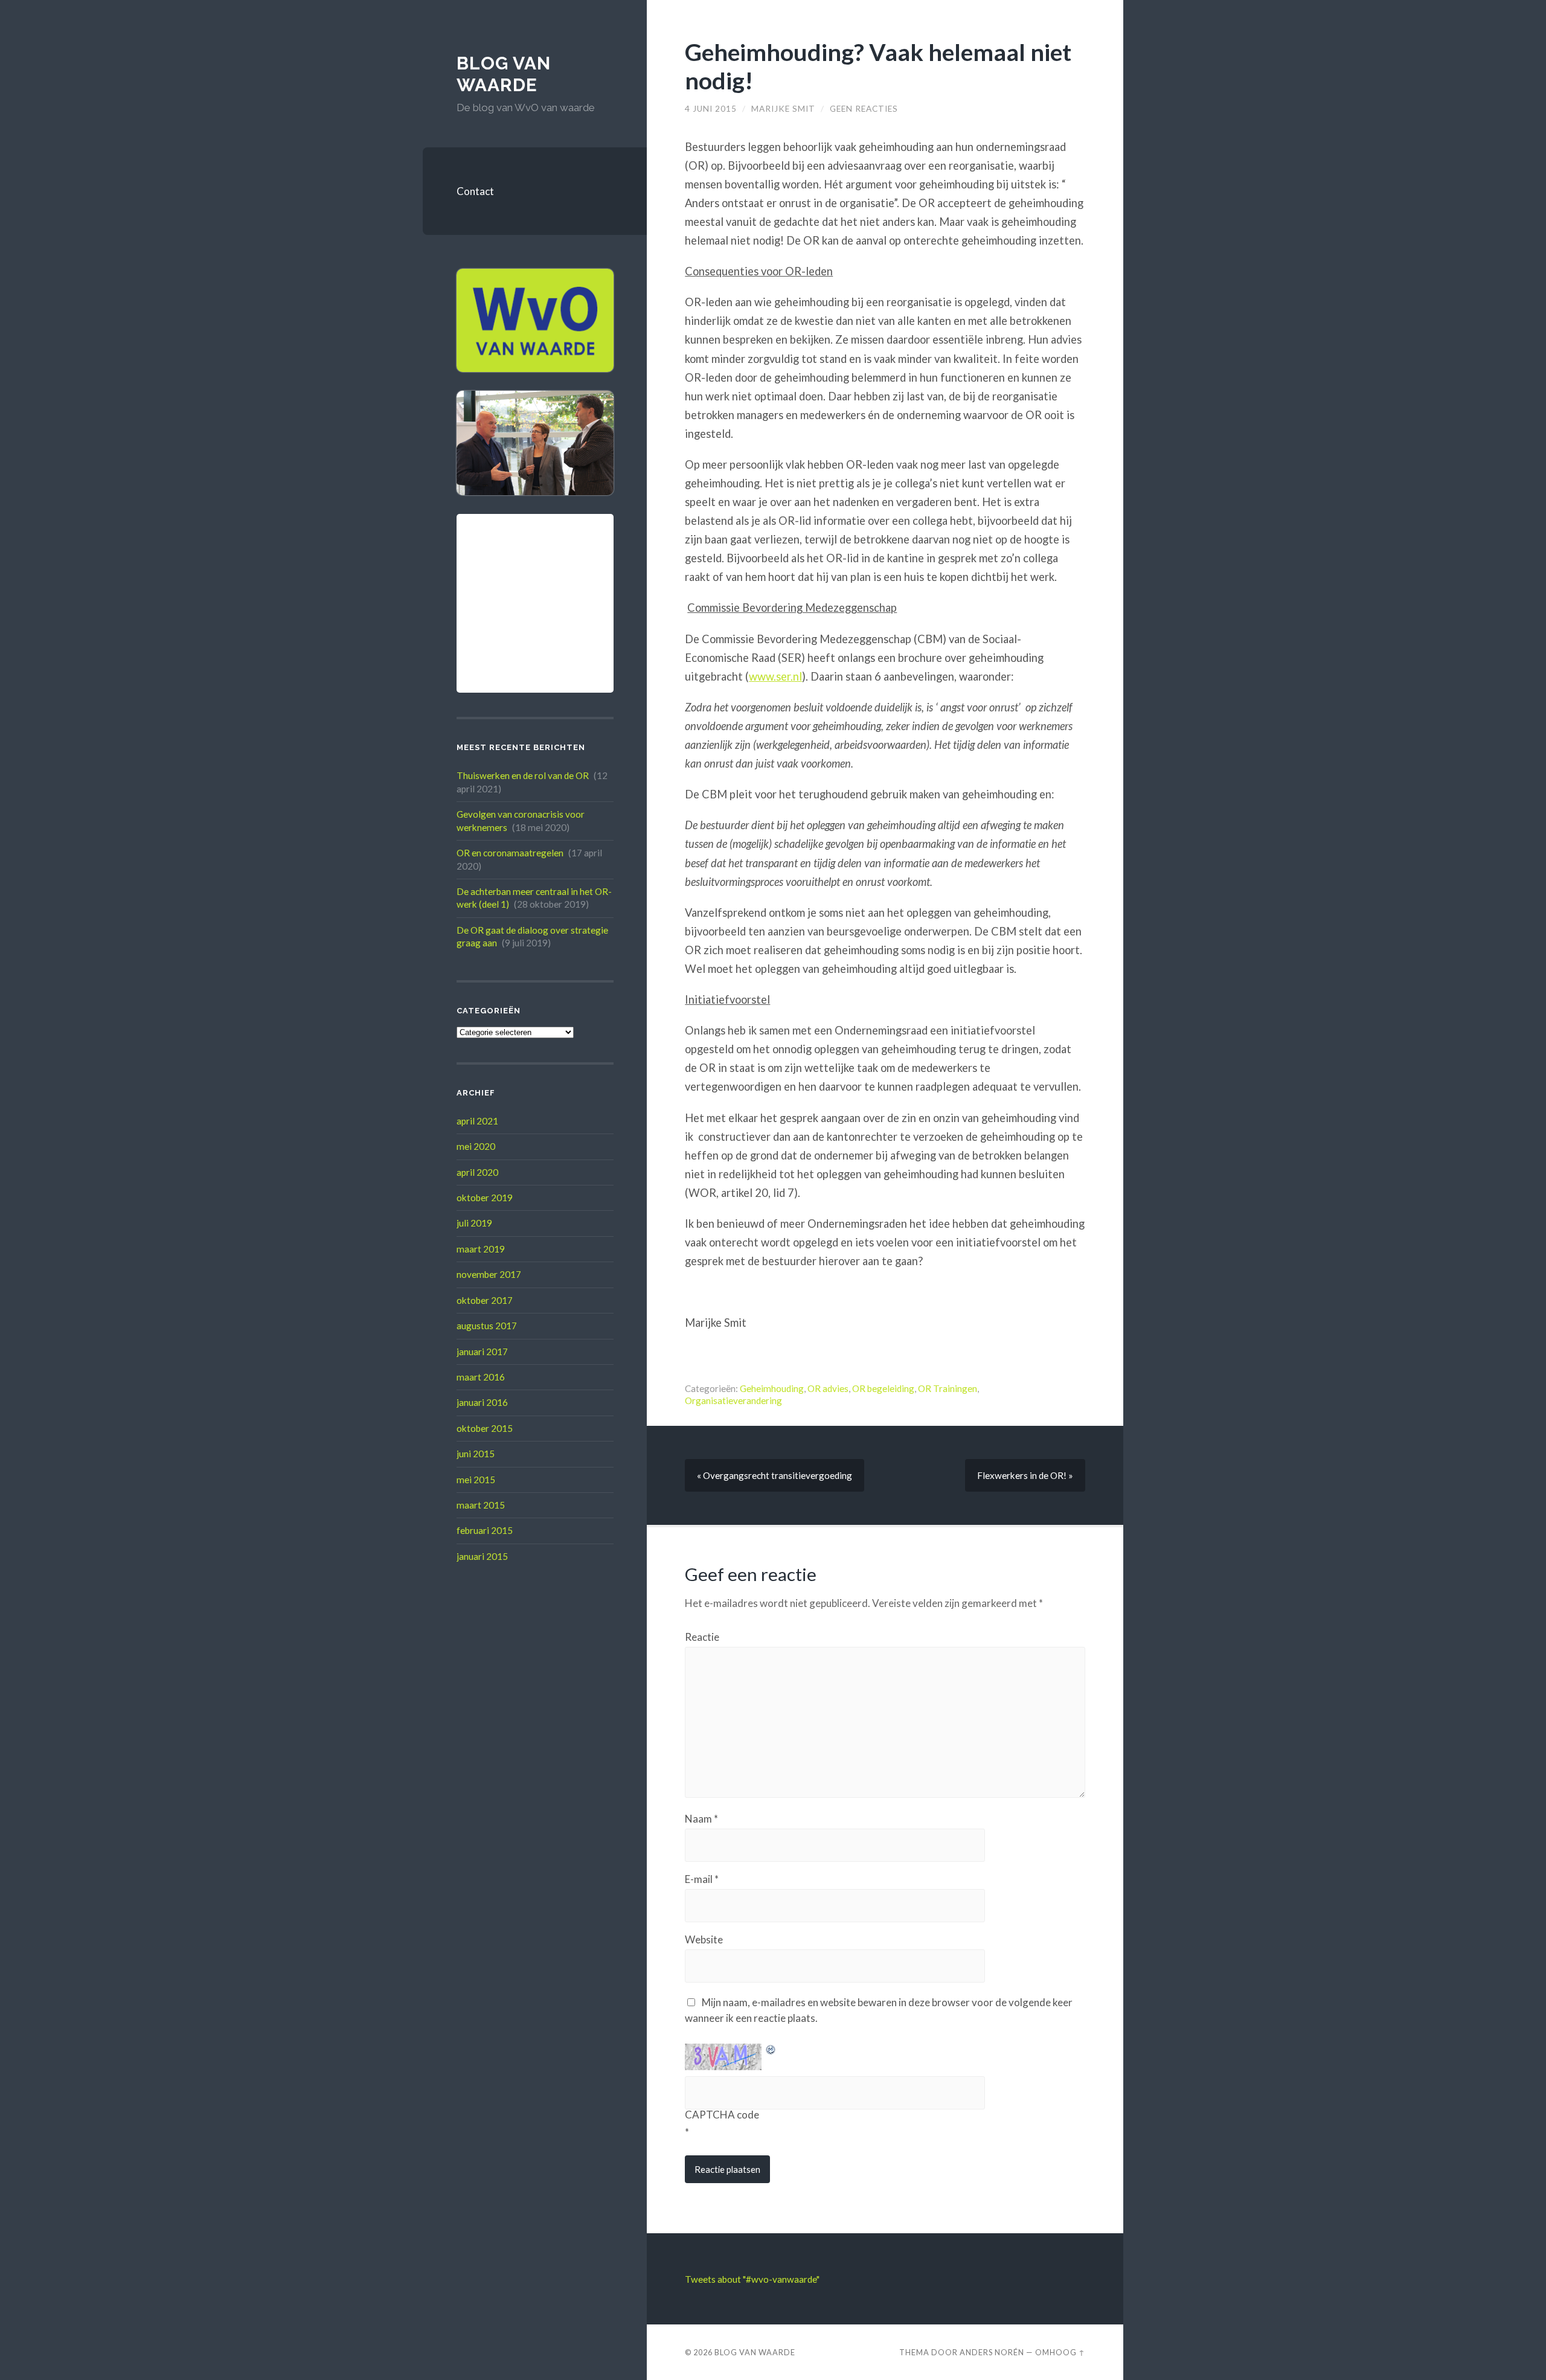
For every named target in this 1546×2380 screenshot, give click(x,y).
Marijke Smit (783, 109)
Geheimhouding (772, 1388)
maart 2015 (481, 1505)
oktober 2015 (485, 1428)
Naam (701, 1819)
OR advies (828, 1388)
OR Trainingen (948, 1388)
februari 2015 (485, 1530)
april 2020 (477, 1172)
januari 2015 (482, 1556)
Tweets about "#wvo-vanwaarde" (752, 2279)
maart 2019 (481, 1249)
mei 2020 (476, 1146)
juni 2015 (476, 1454)
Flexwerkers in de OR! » (1025, 1475)
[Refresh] (771, 2051)
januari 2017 (482, 1352)
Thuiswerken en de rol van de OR (523, 775)
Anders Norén (992, 2352)
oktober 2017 (485, 1300)
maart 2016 (481, 1377)
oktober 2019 (485, 1198)
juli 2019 (474, 1223)
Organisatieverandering (733, 1400)
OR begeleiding (883, 1388)
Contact (475, 191)
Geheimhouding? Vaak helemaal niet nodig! (878, 66)
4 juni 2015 (711, 109)
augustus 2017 (487, 1326)
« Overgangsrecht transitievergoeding (775, 1475)
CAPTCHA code (722, 2115)
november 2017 (489, 1274)
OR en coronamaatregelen (510, 853)
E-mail (702, 1879)
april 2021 (477, 1121)
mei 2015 (476, 1480)
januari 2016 (482, 1402)
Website (704, 1939)
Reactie (702, 1637)
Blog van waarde (504, 74)
